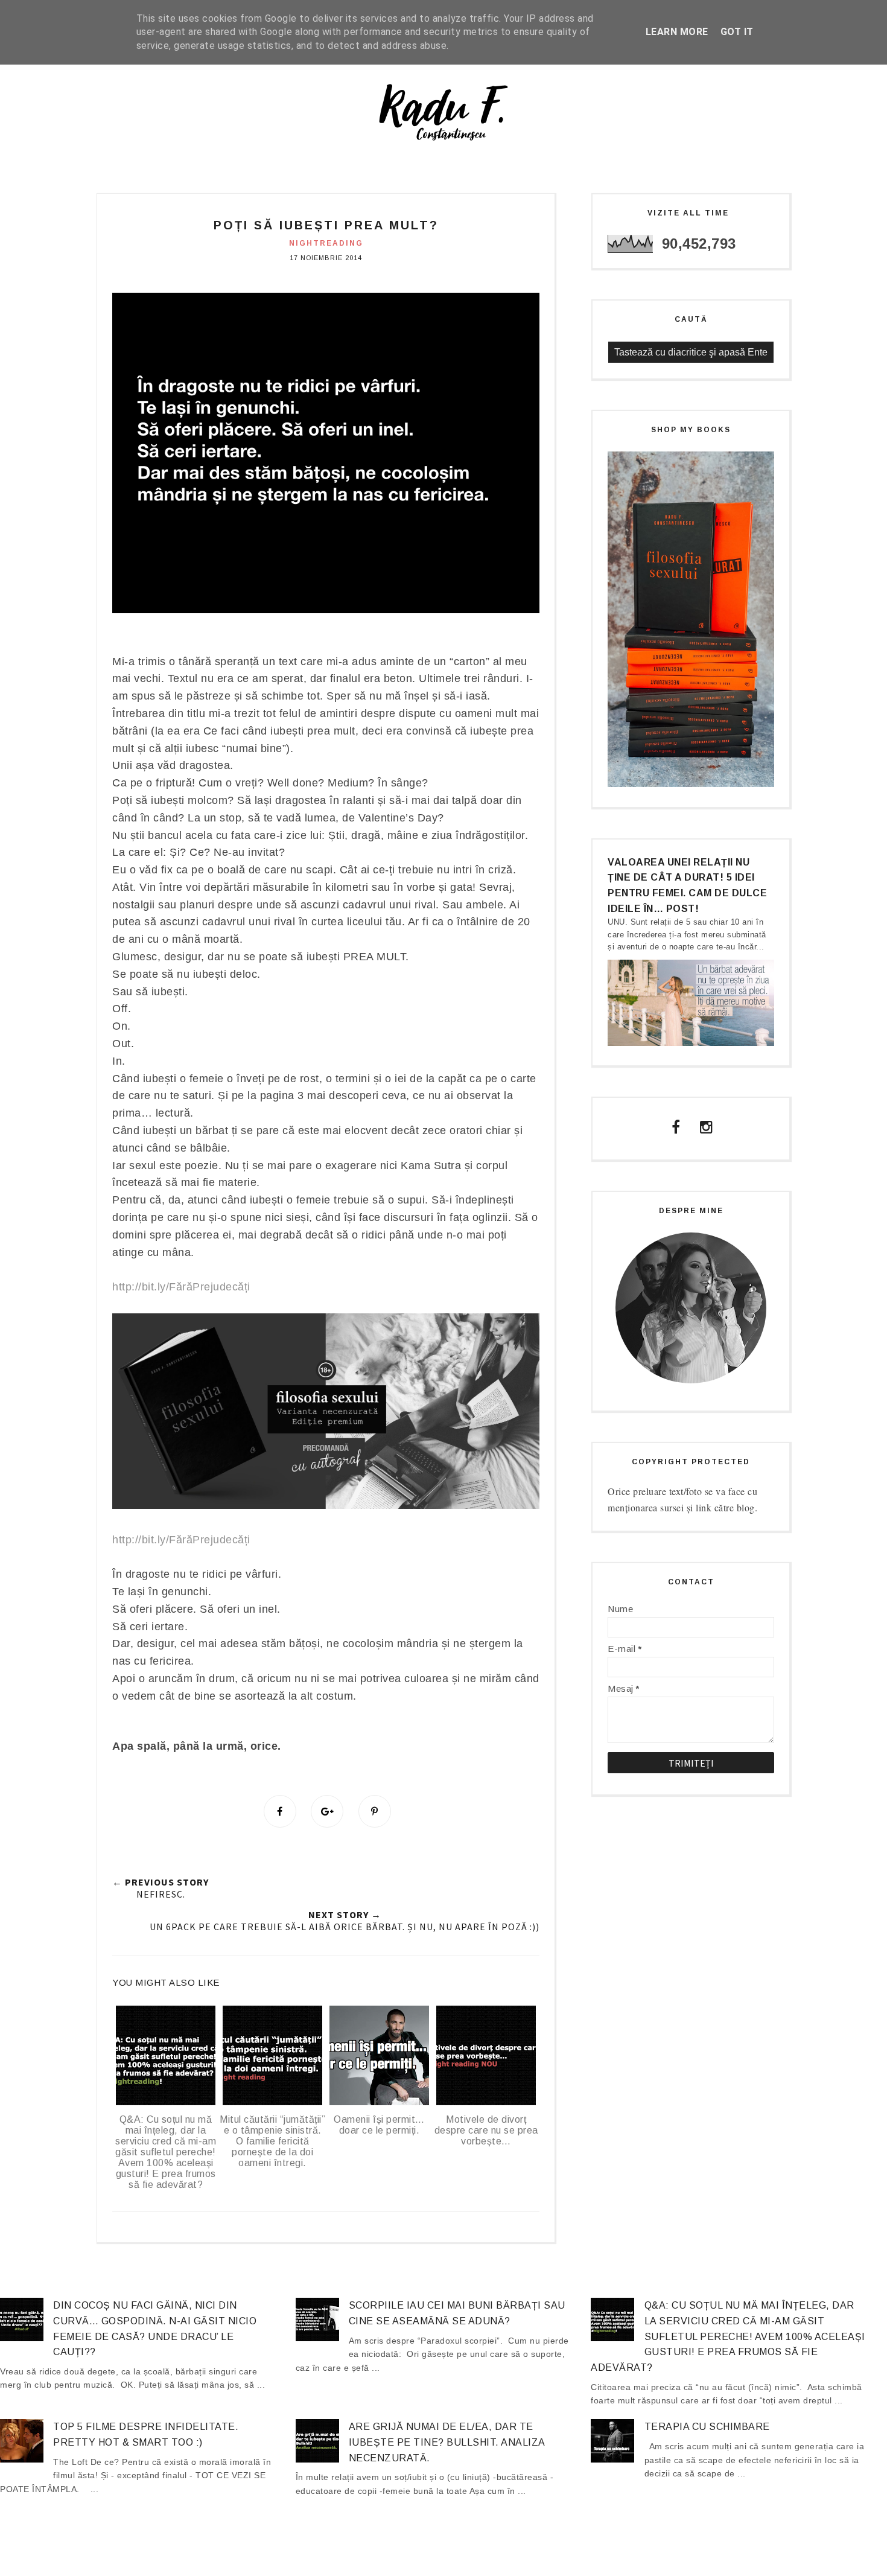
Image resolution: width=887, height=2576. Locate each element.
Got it (737, 32)
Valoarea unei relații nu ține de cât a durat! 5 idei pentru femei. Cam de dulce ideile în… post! (687, 885)
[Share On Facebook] (280, 1811)
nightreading (326, 243)
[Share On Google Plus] (327, 1811)
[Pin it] (375, 1811)
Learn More (677, 32)
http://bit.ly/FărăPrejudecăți (181, 1287)
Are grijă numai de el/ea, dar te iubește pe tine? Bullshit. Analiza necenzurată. (447, 2442)
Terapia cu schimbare (707, 2427)
